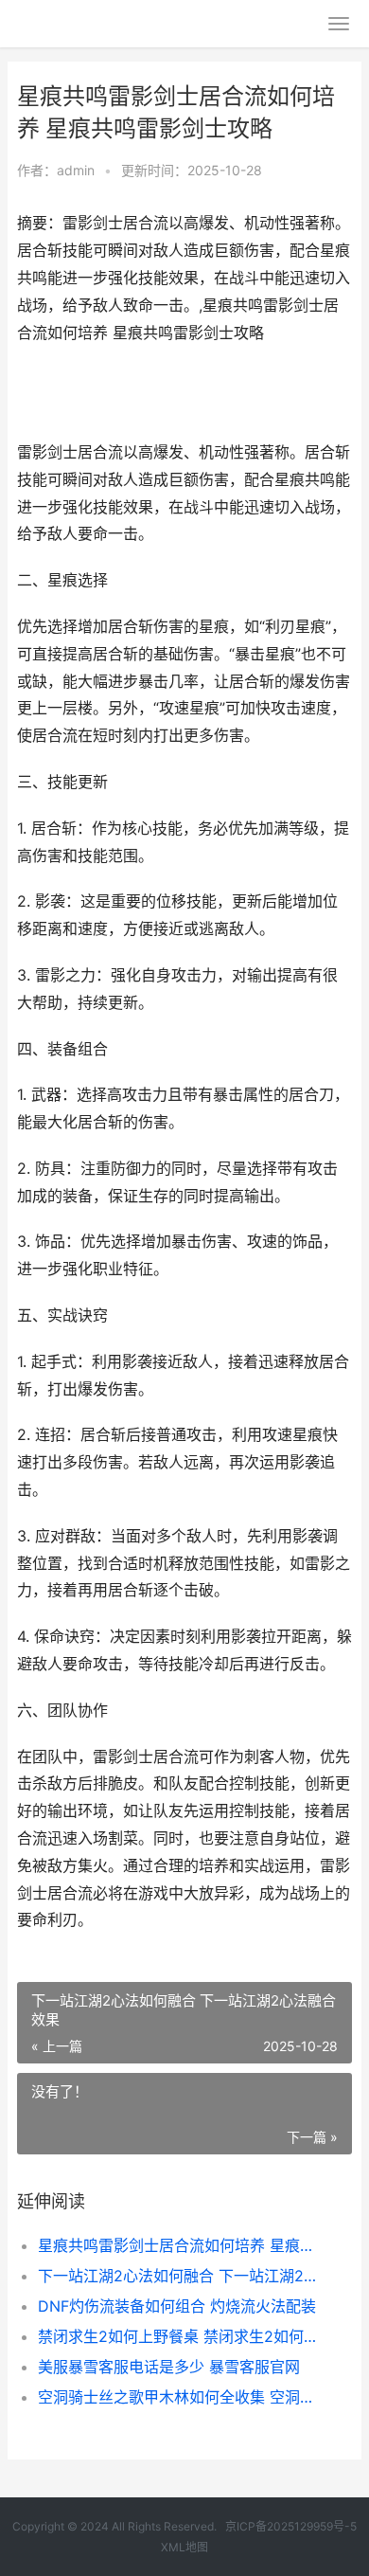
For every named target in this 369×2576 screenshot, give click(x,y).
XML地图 (184, 2547)
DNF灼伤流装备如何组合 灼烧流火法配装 (177, 2306)
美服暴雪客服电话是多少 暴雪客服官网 (169, 2367)
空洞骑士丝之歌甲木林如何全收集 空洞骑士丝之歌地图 (179, 2397)
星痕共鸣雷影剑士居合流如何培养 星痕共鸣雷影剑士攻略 (179, 2245)
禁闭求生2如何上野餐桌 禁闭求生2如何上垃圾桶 (179, 2336)
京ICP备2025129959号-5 (291, 2526)
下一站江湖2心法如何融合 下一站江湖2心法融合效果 (179, 2276)
